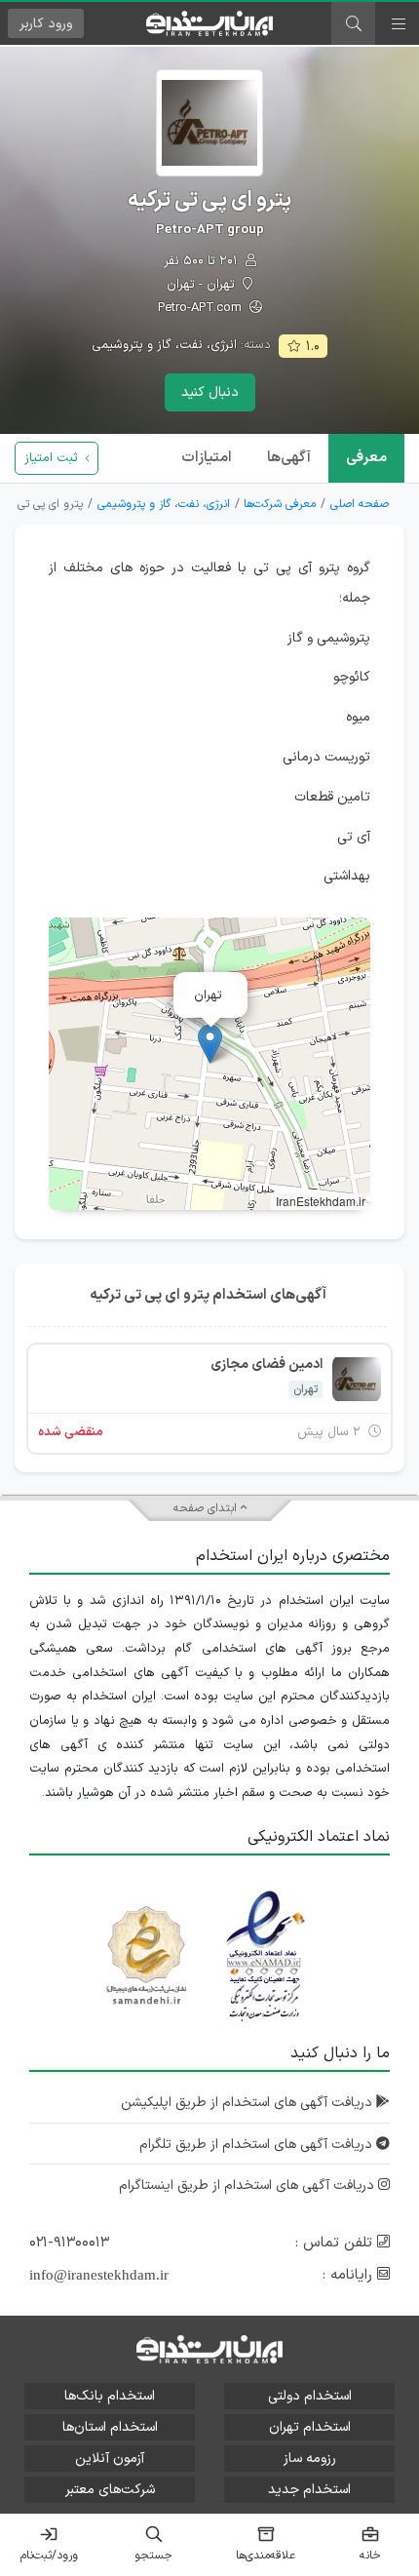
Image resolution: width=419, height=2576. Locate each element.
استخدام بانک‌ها (110, 2396)
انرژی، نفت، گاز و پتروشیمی (164, 345)
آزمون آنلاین (110, 2459)
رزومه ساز (310, 2459)
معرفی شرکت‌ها (280, 504)
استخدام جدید (309, 2490)
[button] (210, 1044)
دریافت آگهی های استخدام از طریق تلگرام (258, 2145)
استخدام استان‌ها (110, 2427)
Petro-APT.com (202, 309)
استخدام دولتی (310, 2396)
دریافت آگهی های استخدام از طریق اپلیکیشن (248, 2103)
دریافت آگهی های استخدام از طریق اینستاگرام (248, 2186)
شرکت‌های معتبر (110, 2490)
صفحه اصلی (360, 504)
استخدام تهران (310, 2427)
